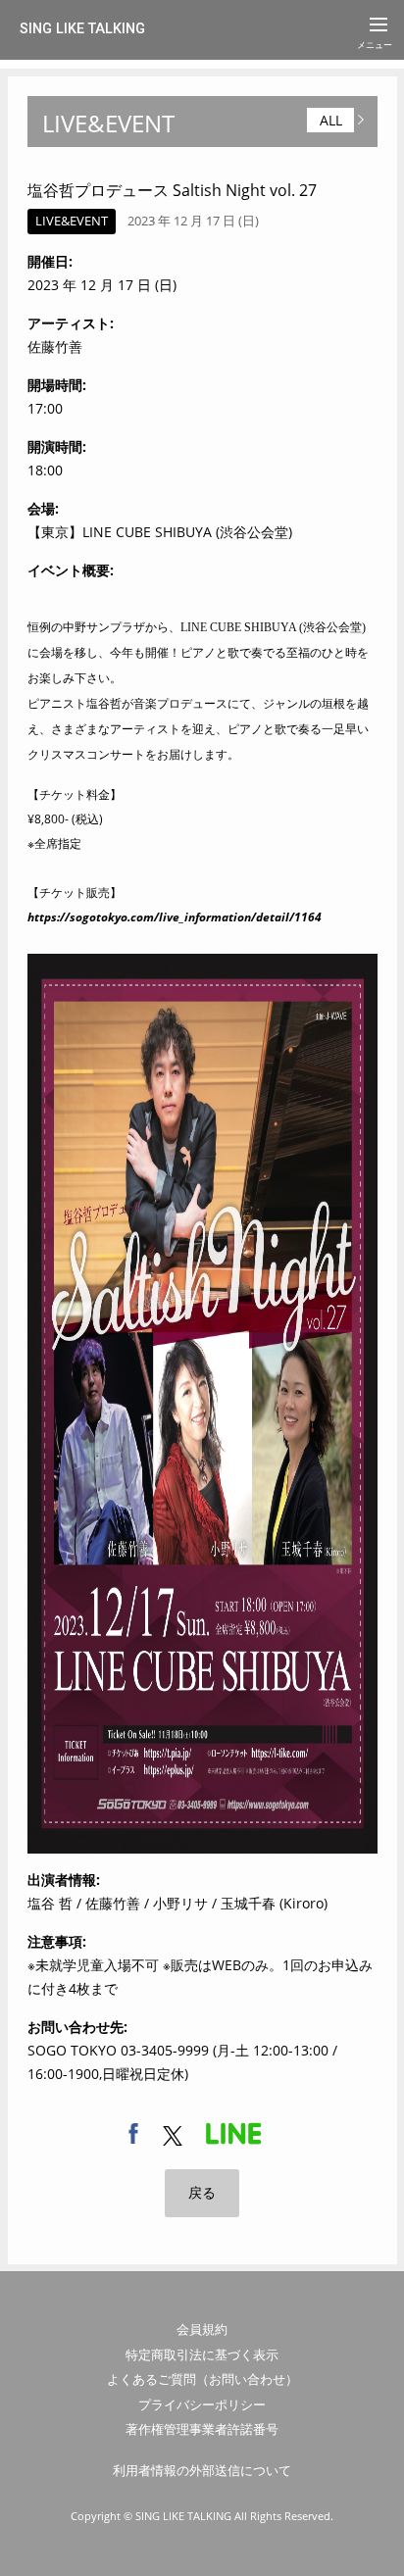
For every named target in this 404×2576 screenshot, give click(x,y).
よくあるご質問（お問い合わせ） (202, 2379)
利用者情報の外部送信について (202, 2470)
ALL (331, 120)
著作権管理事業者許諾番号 (202, 2429)
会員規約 (202, 2329)
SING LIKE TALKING (82, 29)
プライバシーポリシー (202, 2404)
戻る (202, 2192)
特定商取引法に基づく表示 (202, 2354)
